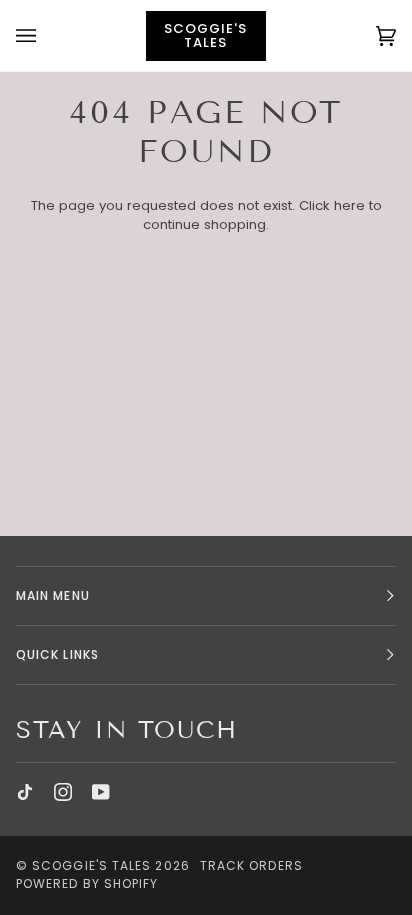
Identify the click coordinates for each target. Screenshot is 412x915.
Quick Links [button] (57, 654)
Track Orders (251, 865)
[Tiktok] (25, 792)
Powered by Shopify (87, 883)
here (349, 205)
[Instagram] (63, 792)
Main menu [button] (53, 595)
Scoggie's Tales (91, 865)
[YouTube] (101, 792)
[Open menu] (46, 35)
